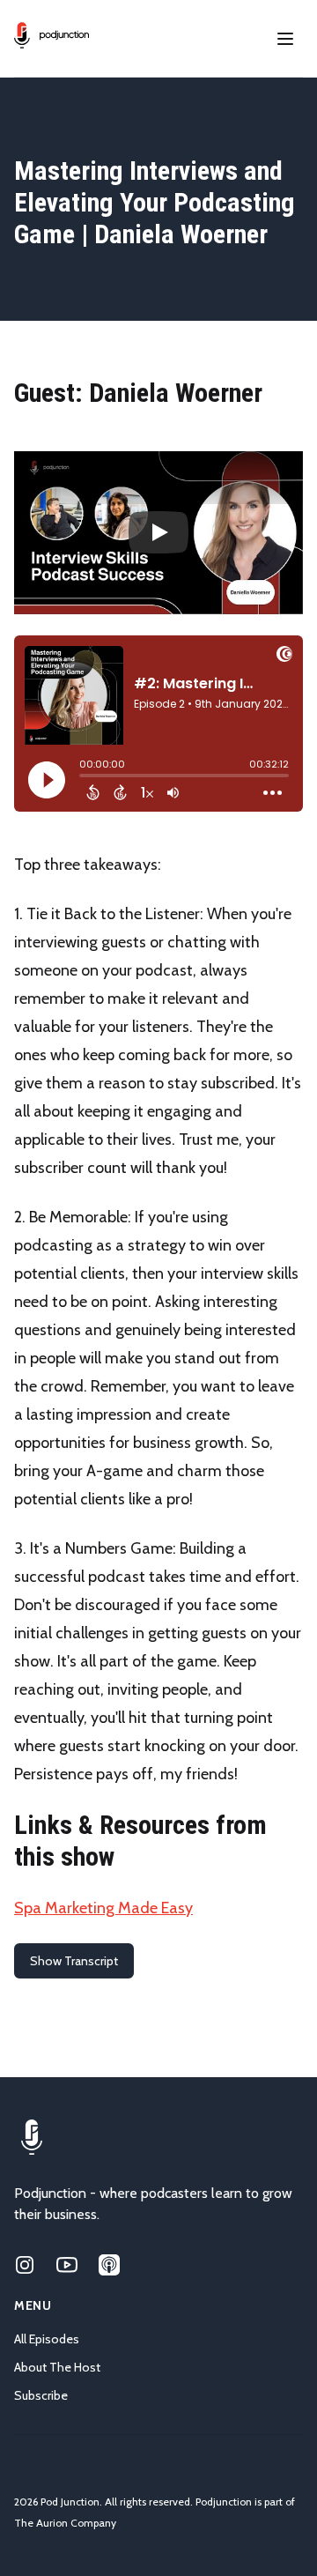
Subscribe (41, 2395)
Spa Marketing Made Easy (103, 1908)
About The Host (57, 2367)
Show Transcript (74, 1961)
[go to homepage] (52, 35)
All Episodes (47, 2339)
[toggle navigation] (285, 39)
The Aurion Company (65, 2523)
